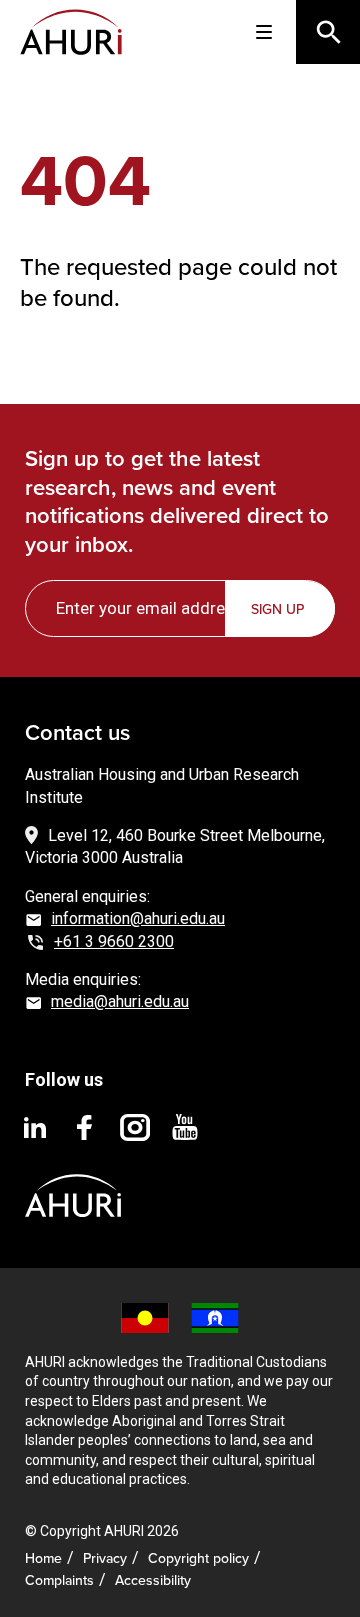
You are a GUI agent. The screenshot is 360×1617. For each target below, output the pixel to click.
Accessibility (153, 1580)
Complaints (59, 1580)
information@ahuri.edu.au (138, 918)
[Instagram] (135, 1126)
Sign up (277, 609)
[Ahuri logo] (73, 1179)
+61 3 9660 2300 (114, 941)
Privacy (105, 1558)
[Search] (328, 32)
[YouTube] (185, 1126)
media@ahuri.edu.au (120, 1001)
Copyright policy (198, 1558)
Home (43, 1558)
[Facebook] (85, 1126)
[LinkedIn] (35, 1126)
